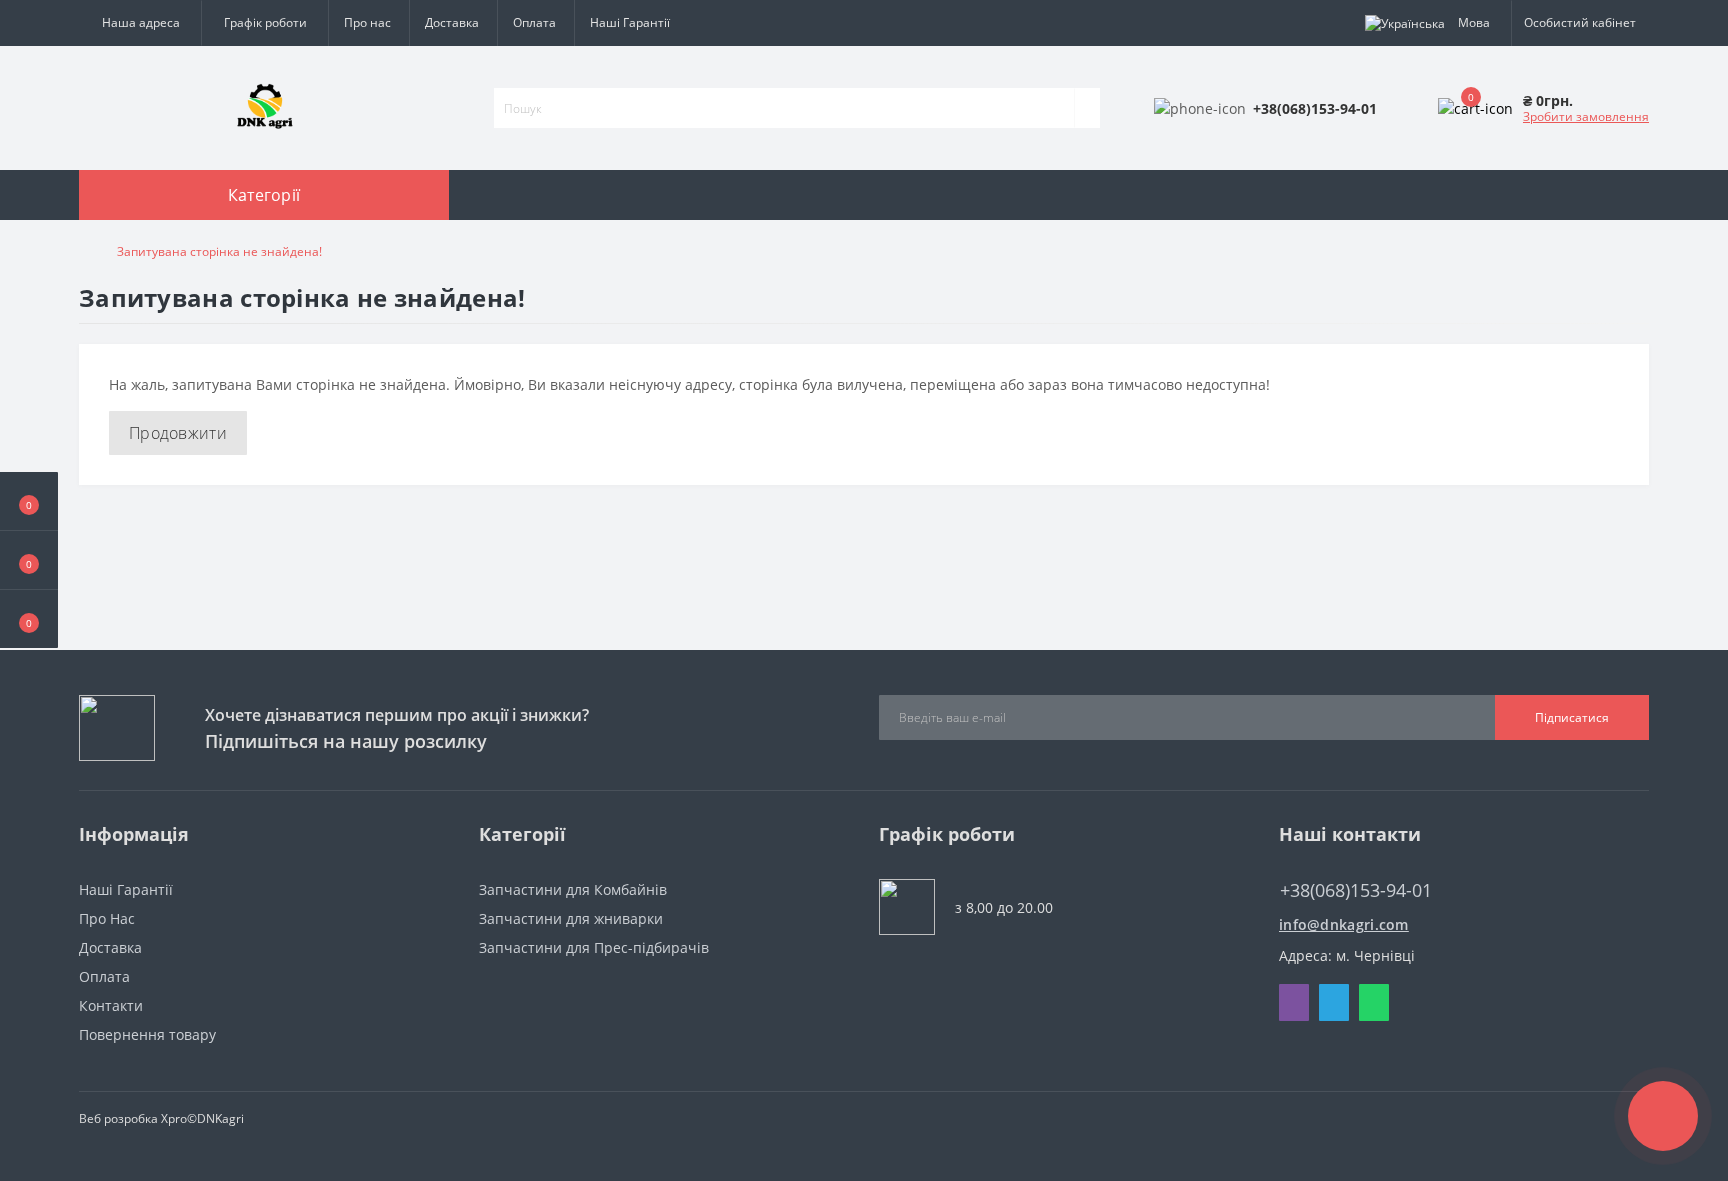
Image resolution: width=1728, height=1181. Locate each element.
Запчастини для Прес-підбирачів (594, 947)
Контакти (111, 1005)
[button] (29, 619)
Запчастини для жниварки (571, 918)
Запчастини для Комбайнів (573, 889)
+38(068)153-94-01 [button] (1356, 890)
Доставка (452, 22)
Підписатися (1572, 717)
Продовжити (178, 433)
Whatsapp (1374, 1002)
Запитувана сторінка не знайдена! (219, 251)
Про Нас (107, 918)
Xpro (174, 1118)
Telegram (1334, 1002)
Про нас (367, 22)
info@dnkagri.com (1344, 924)
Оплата (534, 22)
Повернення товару (147, 1034)
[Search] (1087, 108)
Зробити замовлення (1586, 116)
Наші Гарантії (630, 22)
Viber (1294, 1002)
